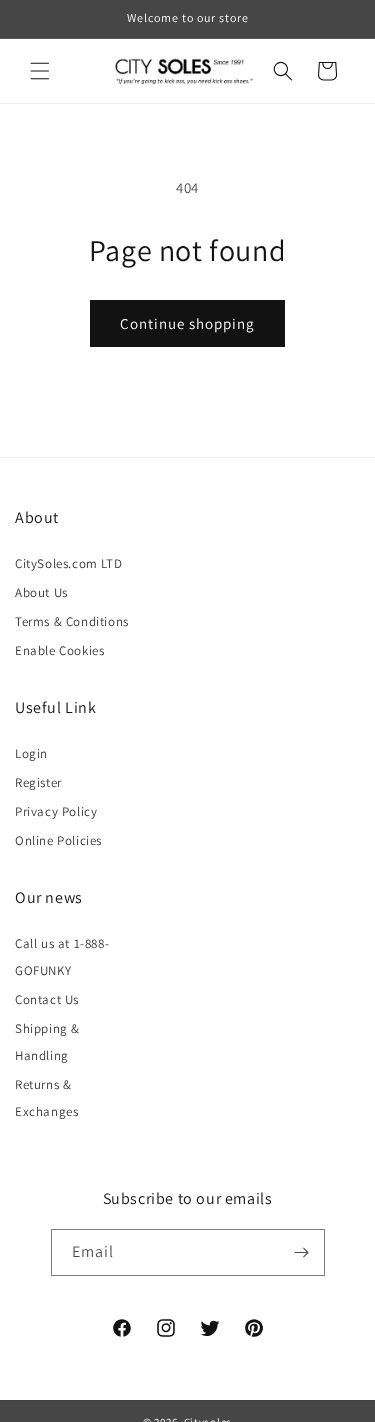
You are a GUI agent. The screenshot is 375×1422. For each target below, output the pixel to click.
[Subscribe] (302, 1252)
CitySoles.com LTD (68, 563)
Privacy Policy (56, 811)
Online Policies (58, 840)
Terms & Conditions (72, 621)
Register (38, 782)
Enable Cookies (59, 650)
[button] (40, 71)
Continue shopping (187, 323)
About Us (41, 592)
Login (31, 753)
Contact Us (47, 999)
